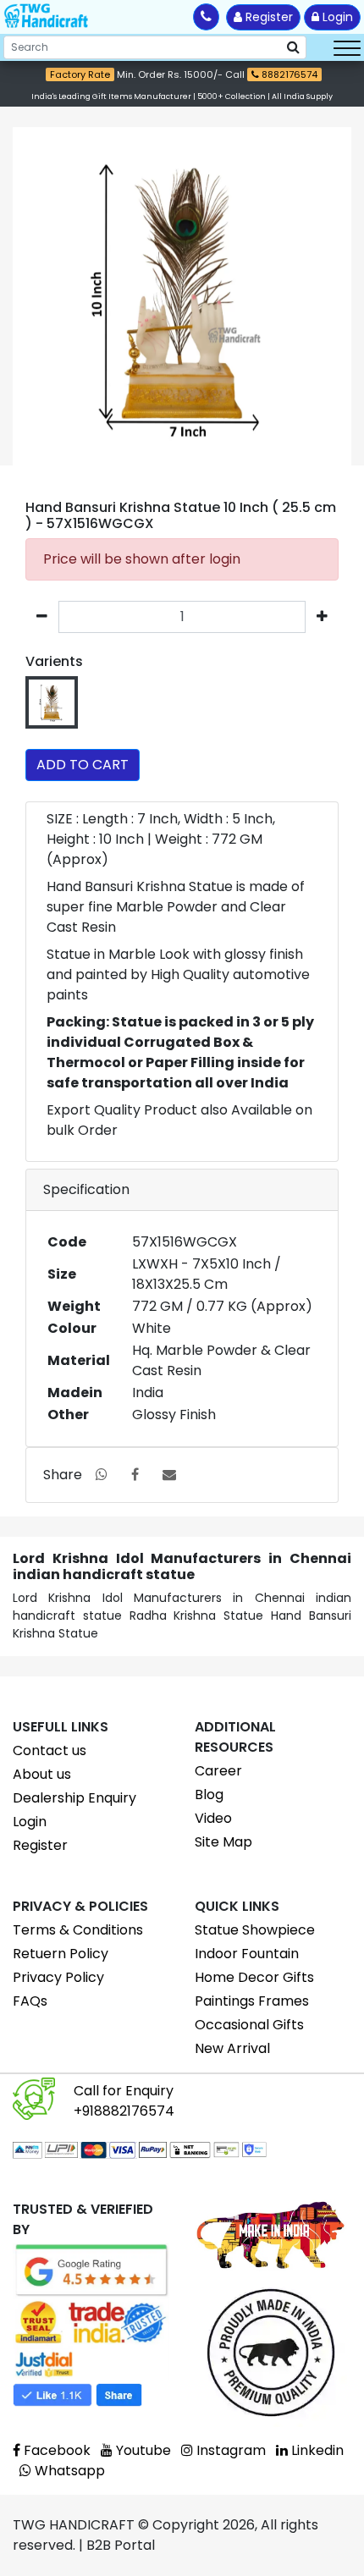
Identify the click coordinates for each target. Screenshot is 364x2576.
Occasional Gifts (249, 2025)
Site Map (223, 1842)
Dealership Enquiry (74, 1798)
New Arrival (232, 2048)
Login (336, 17)
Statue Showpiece (255, 1930)
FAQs (30, 2001)
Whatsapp (68, 2471)
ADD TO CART (83, 765)
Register (267, 17)
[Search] (293, 47)
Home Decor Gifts (254, 1977)
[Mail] (169, 1475)
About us (42, 1774)
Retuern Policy (61, 1954)
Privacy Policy (58, 1977)
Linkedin (316, 2450)
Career (218, 1771)
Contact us (50, 1750)
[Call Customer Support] (206, 17)
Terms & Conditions (78, 1930)
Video (213, 1818)
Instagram (229, 2450)
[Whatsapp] (102, 1475)
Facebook (55, 2450)
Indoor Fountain (247, 1954)
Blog (209, 1794)
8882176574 (288, 74)
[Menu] (347, 47)
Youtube (142, 2450)
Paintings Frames (252, 2001)
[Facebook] (135, 1475)
